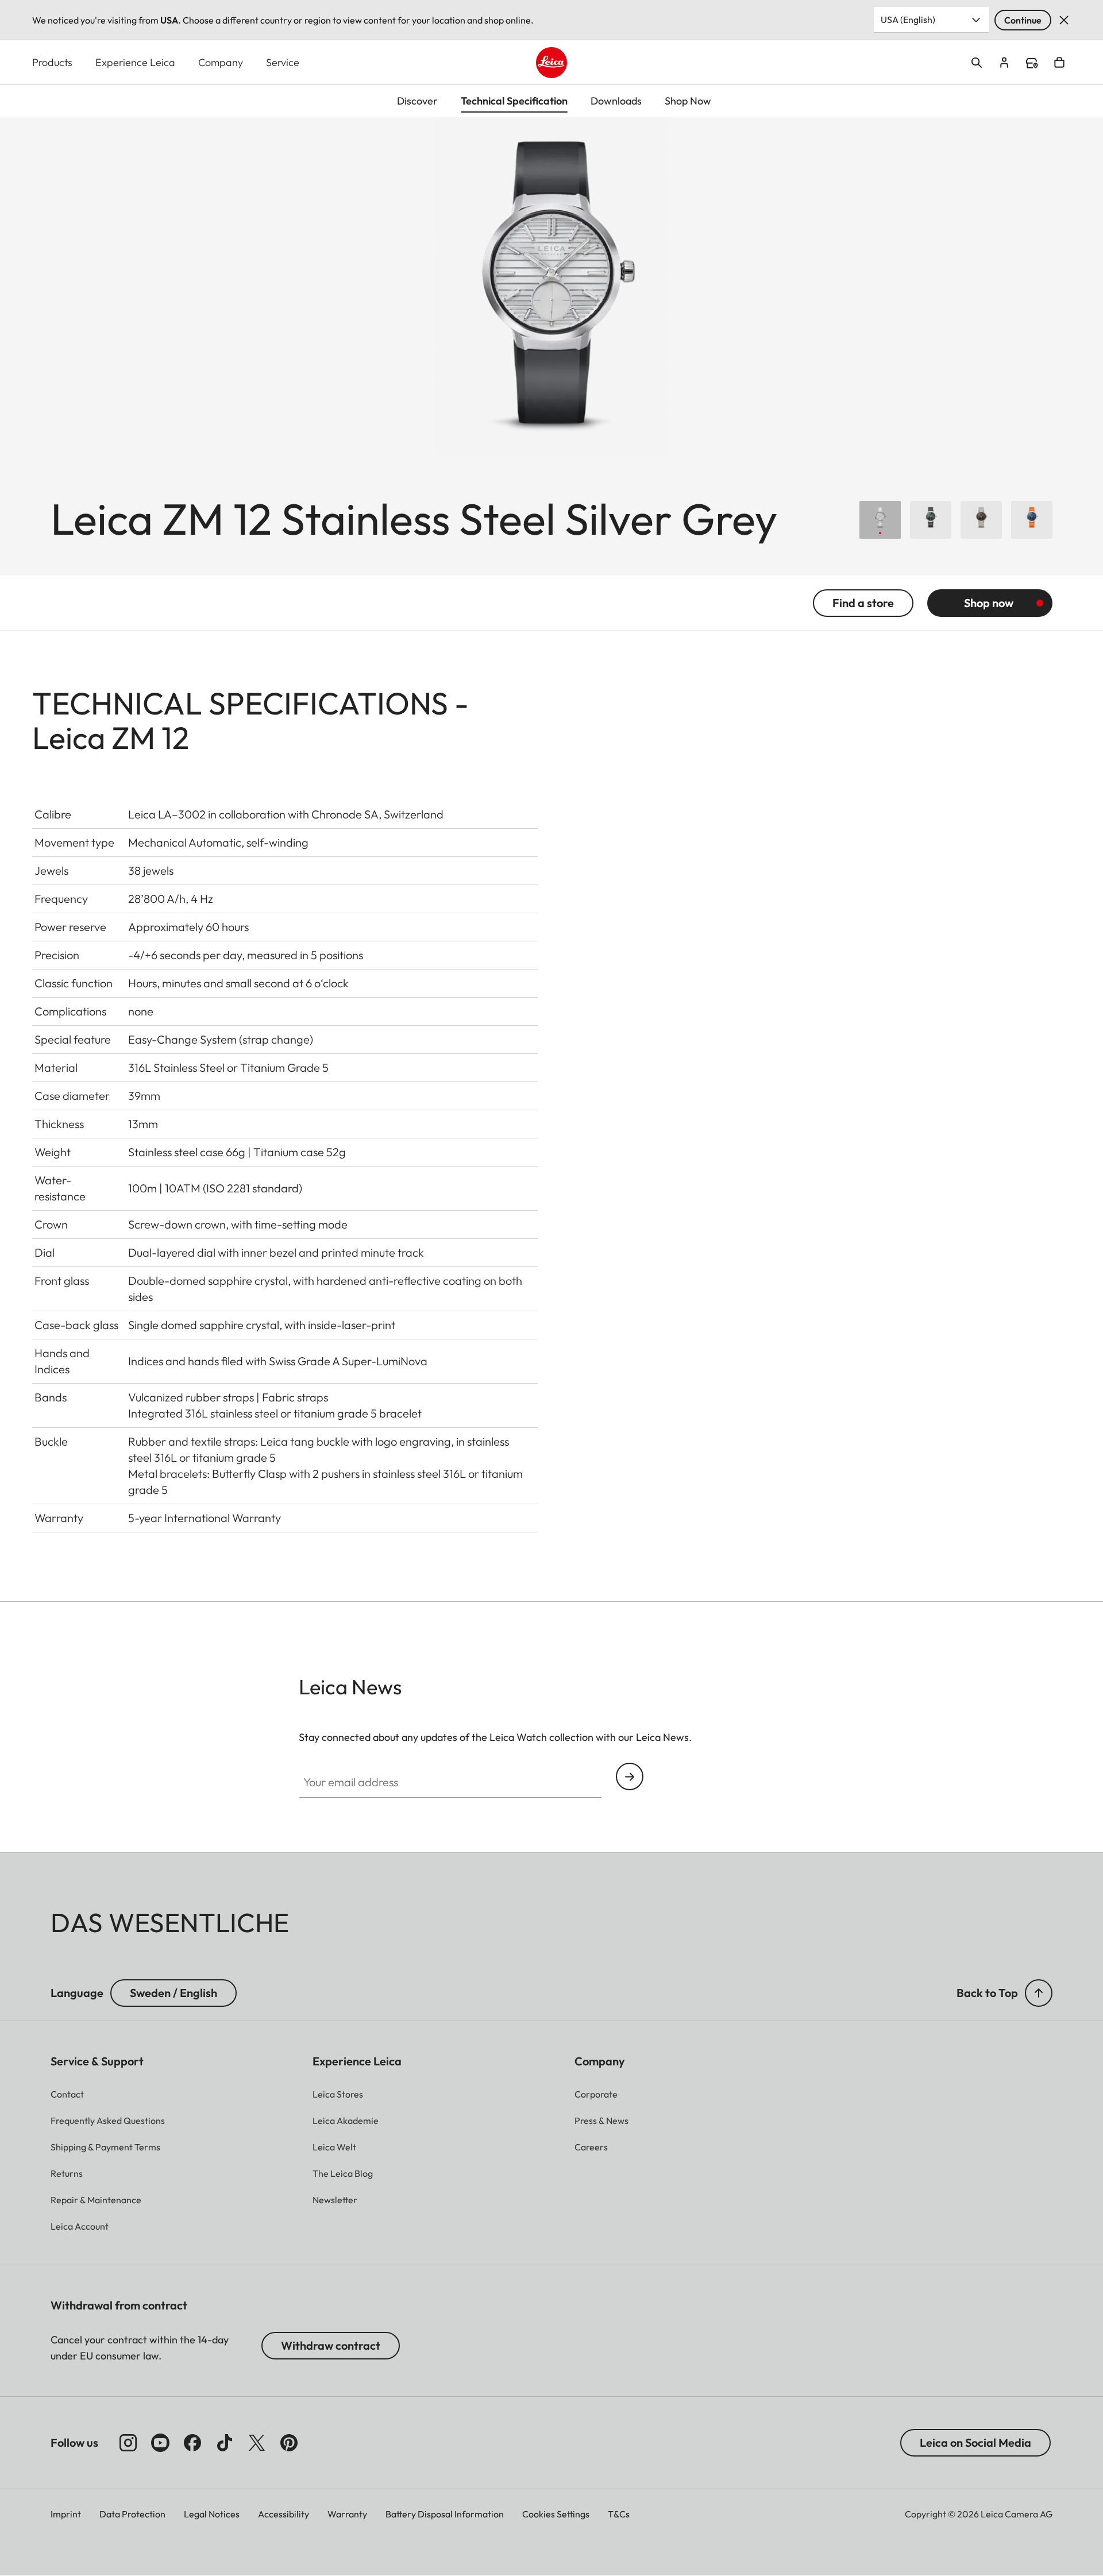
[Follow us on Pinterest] (289, 2443)
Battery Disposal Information (445, 2514)
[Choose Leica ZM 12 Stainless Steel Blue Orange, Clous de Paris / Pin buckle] (1032, 520)
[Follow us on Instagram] (128, 2443)
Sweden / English (173, 1993)
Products (52, 62)
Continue (1023, 20)
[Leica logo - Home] (551, 63)
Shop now (989, 603)
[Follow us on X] (257, 2443)
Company (221, 62)
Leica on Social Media (975, 2442)
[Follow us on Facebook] (192, 2443)
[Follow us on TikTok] (225, 2443)
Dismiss (1064, 20)
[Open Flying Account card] (1004, 63)
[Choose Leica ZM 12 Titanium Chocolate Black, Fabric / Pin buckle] (981, 520)
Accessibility (284, 2514)
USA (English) (908, 20)
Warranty (347, 2514)
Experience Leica (135, 62)
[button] (1039, 1993)
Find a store (1032, 63)
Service (283, 62)
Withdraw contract (331, 2345)
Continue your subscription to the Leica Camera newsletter (630, 1776)
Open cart (1059, 63)
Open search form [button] (977, 63)
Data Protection (132, 2514)
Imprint (66, 2514)
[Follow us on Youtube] (160, 2443)
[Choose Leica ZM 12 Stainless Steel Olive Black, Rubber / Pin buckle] (931, 520)
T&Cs (619, 2514)
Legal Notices (212, 2514)
